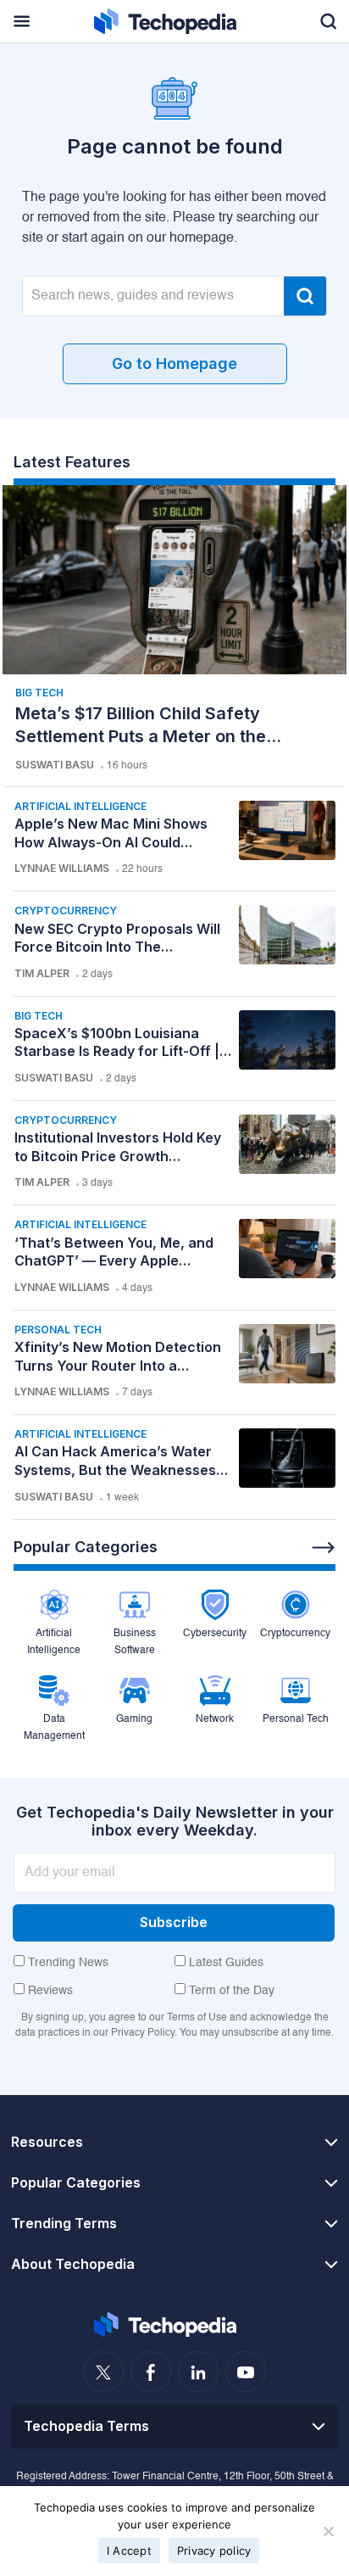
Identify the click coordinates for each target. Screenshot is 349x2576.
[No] (328, 2531)
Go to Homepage (174, 363)
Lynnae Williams (62, 868)
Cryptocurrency (66, 911)
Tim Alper (42, 973)
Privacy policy (214, 2551)
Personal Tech (58, 1330)
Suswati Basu (55, 765)
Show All (324, 1548)
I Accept (129, 2551)
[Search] (305, 296)
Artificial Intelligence (80, 806)
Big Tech (39, 693)
